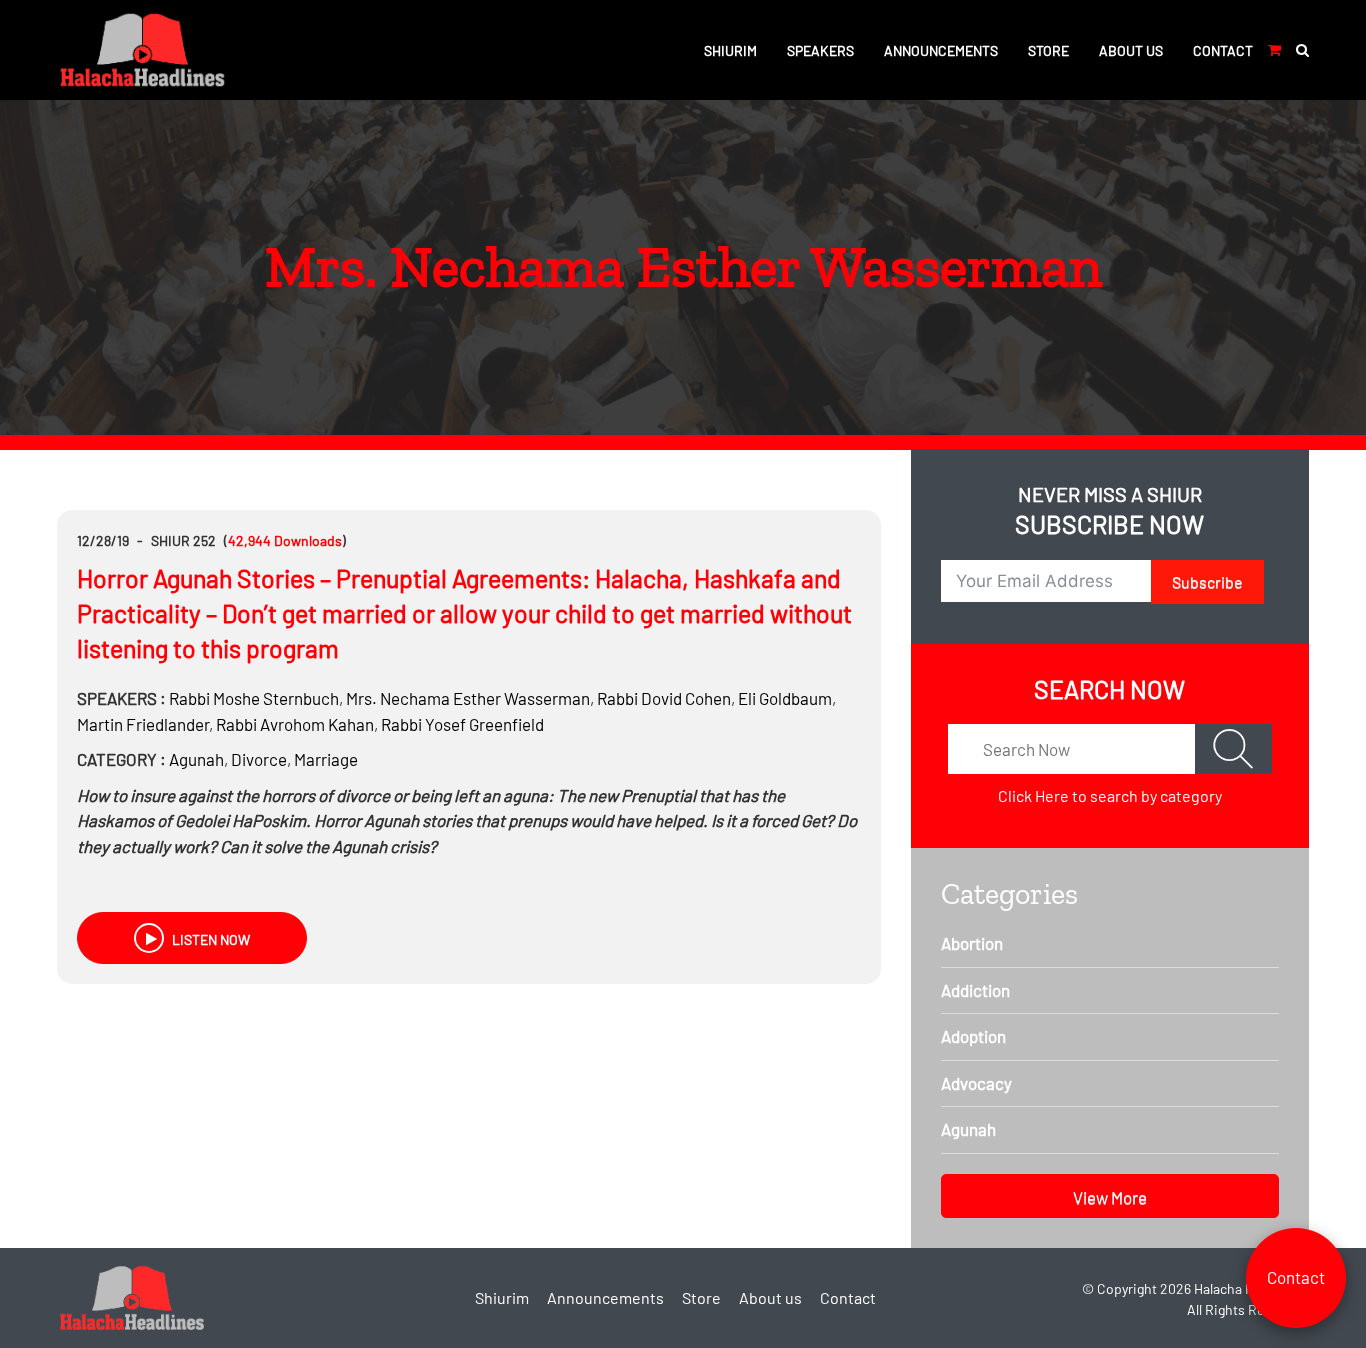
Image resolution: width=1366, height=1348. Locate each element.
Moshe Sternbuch (254, 698)
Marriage (326, 759)
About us (1131, 50)
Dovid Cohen (664, 698)
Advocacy (976, 1083)
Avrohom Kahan (295, 724)
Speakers (820, 50)
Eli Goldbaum (785, 698)
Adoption (973, 1036)
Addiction (975, 990)
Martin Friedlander (143, 724)
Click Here (1033, 795)
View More (1110, 1197)
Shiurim (730, 50)
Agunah (196, 759)
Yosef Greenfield (462, 724)
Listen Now (209, 939)
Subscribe (1207, 581)
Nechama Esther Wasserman (468, 698)
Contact (1223, 50)
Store (1048, 50)
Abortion (972, 943)
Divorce (259, 759)
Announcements (941, 50)
